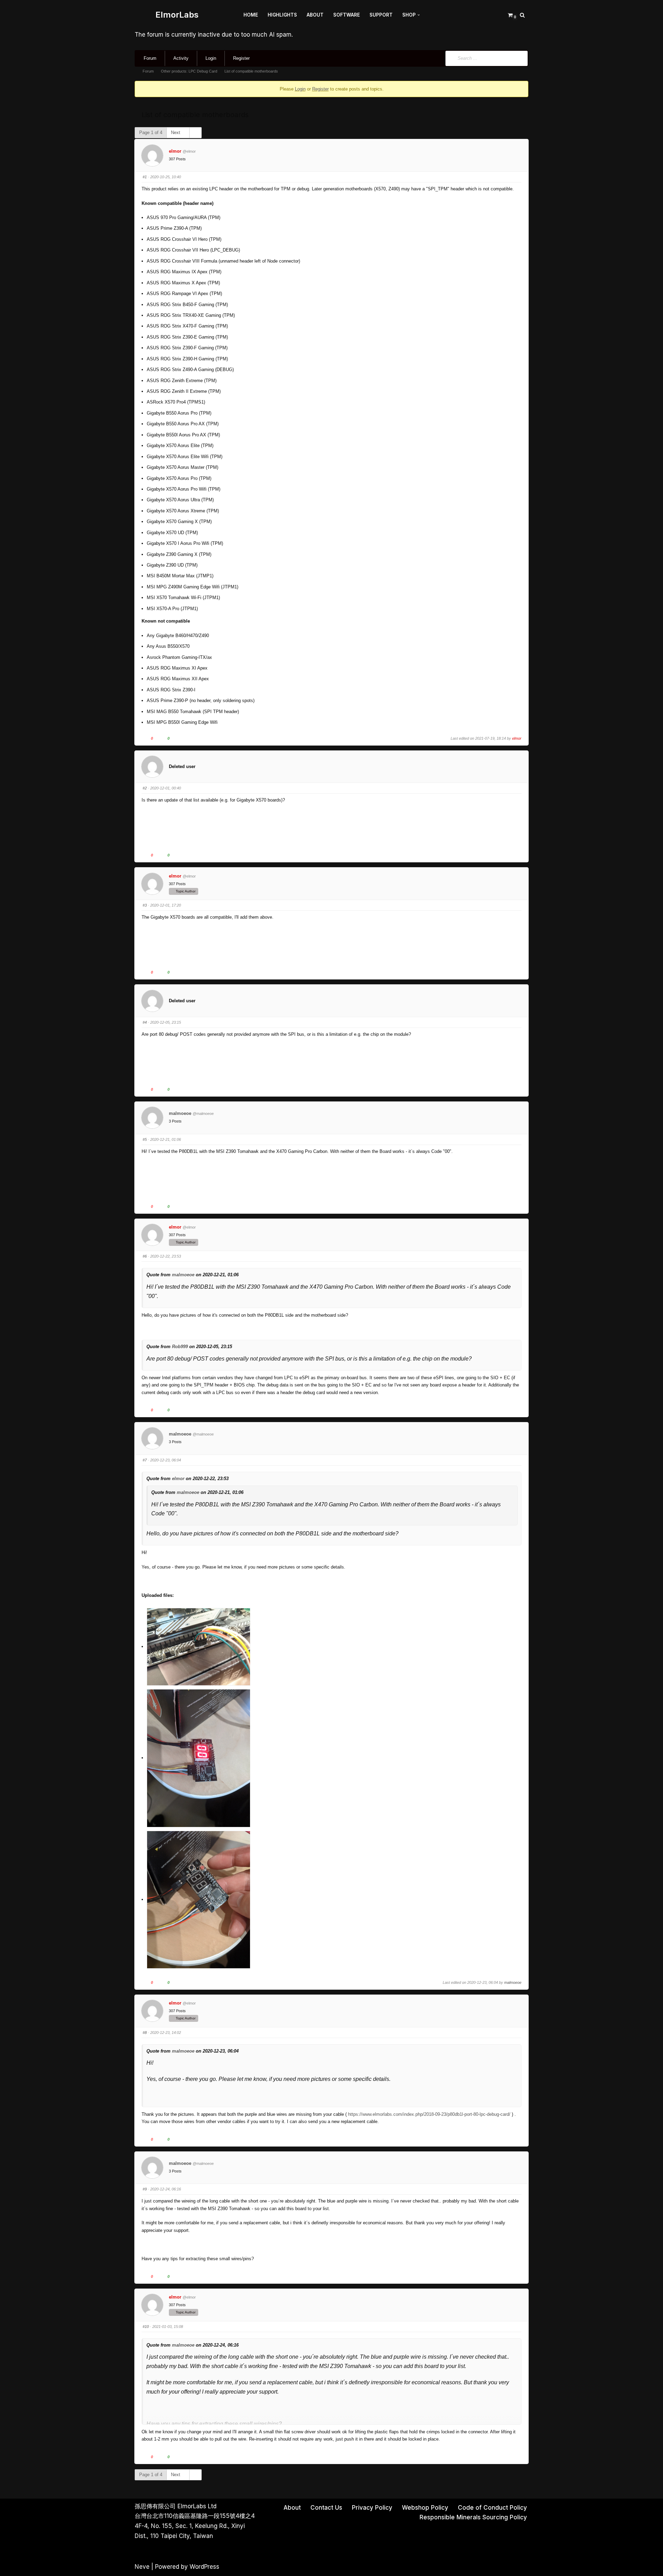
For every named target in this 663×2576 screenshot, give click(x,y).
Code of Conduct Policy (492, 2508)
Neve (142, 2567)
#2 (145, 788)
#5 (145, 1139)
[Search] (522, 15)
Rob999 (180, 1347)
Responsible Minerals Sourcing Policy (473, 2517)
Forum (150, 58)
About (315, 15)
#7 (145, 1460)
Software (347, 15)
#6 (145, 1256)
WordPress (204, 2567)
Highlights (282, 15)
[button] (419, 15)
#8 (145, 2033)
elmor (175, 151)
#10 (146, 2327)
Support (381, 15)
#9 (145, 2189)
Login (211, 58)
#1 (145, 177)
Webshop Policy (425, 2508)
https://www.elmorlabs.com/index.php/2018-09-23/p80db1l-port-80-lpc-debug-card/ (429, 2114)
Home (251, 15)
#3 (145, 905)
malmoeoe (180, 1113)
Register (241, 58)
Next (176, 132)
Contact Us (326, 2508)
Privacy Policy (372, 2508)
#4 (145, 1022)
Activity (181, 58)
